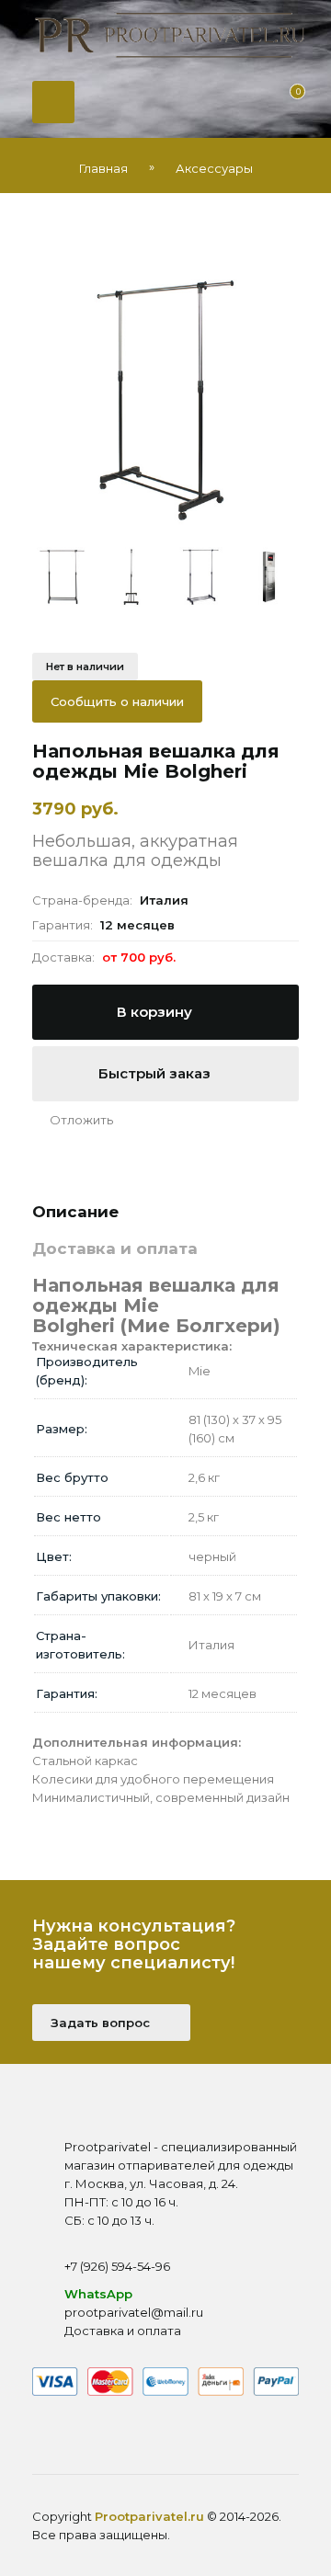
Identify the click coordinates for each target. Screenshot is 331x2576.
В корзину (156, 1012)
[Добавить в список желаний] (73, 1120)
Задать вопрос (102, 2023)
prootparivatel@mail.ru (134, 2312)
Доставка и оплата (123, 2331)
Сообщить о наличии (117, 701)
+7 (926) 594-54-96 (117, 2266)
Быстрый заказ (156, 1073)
